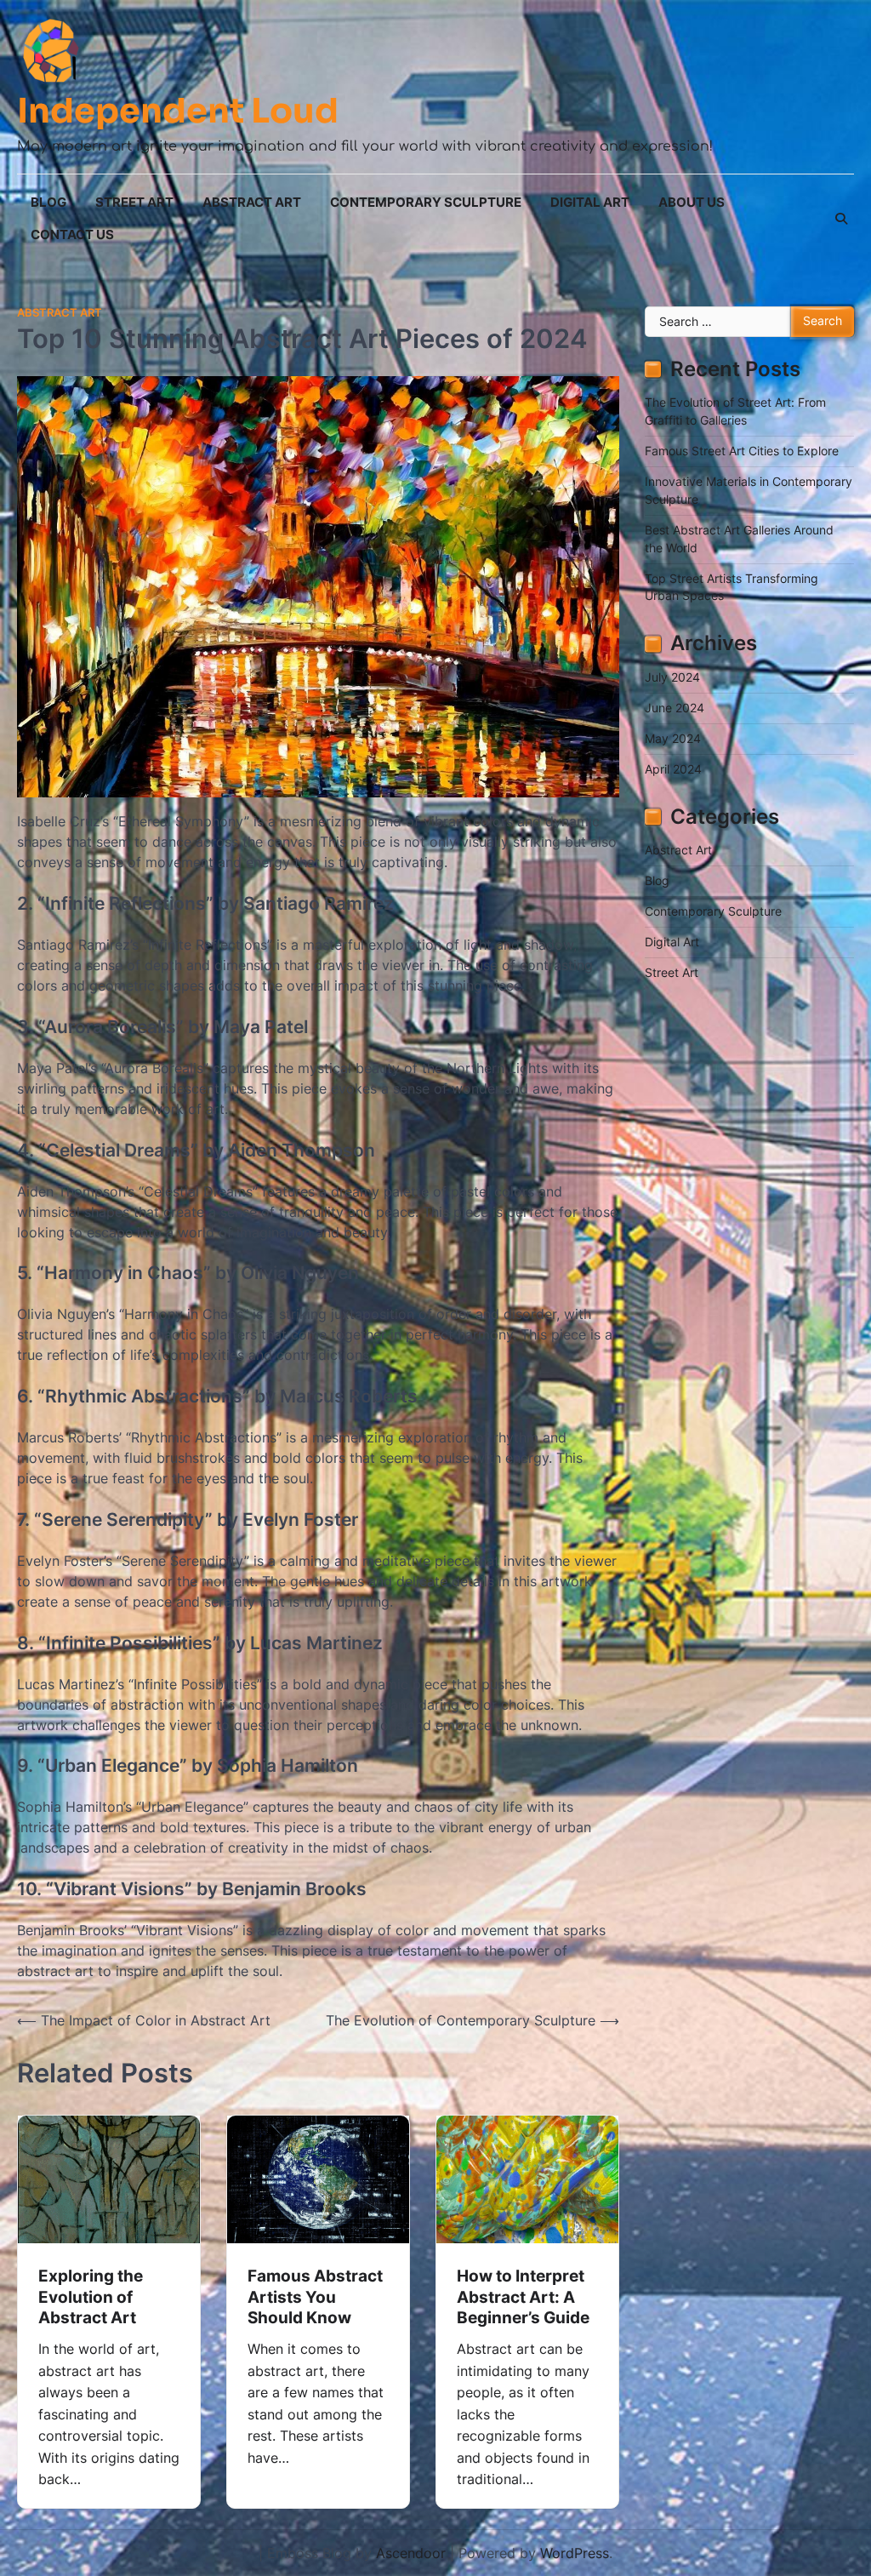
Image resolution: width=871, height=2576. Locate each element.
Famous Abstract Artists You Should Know (315, 2297)
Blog (48, 202)
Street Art (134, 202)
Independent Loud (178, 111)
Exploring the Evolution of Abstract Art (91, 2297)
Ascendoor (411, 2553)
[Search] (841, 219)
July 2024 (672, 677)
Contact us (72, 234)
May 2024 (673, 739)
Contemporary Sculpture (426, 202)
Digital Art (590, 202)
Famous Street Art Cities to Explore (742, 451)
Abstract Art (252, 202)
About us (692, 202)
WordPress (575, 2553)
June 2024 (675, 708)
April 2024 (673, 769)
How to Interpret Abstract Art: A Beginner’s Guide (523, 2297)
